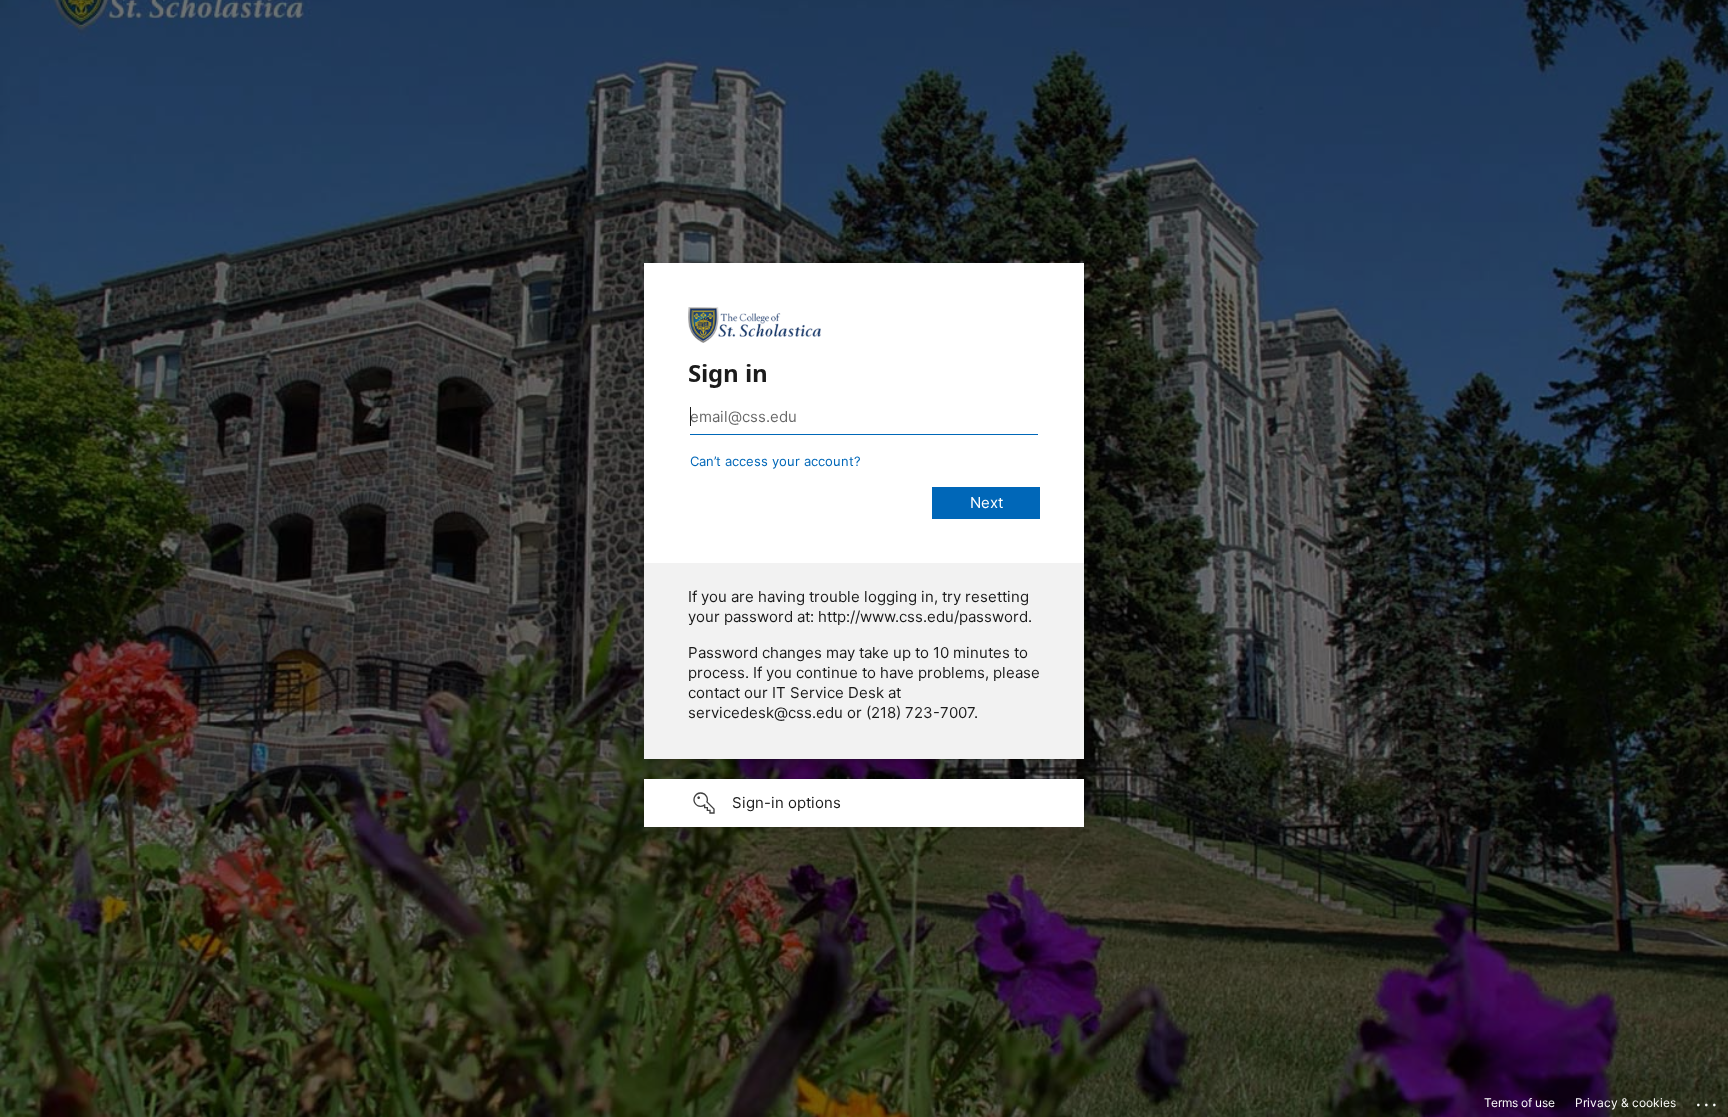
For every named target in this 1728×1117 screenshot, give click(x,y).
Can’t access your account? (775, 461)
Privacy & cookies (1625, 1102)
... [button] (1708, 1100)
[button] (864, 803)
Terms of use (1519, 1102)
